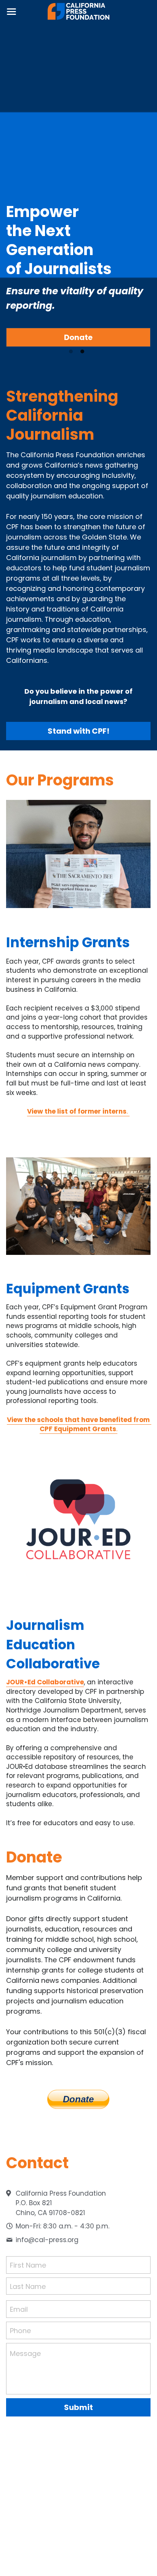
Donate (78, 337)
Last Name (28, 2286)
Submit (78, 2407)
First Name (28, 2265)
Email (19, 2309)
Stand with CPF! (78, 731)
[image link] (79, 11)
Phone (20, 2330)
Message (25, 2353)
